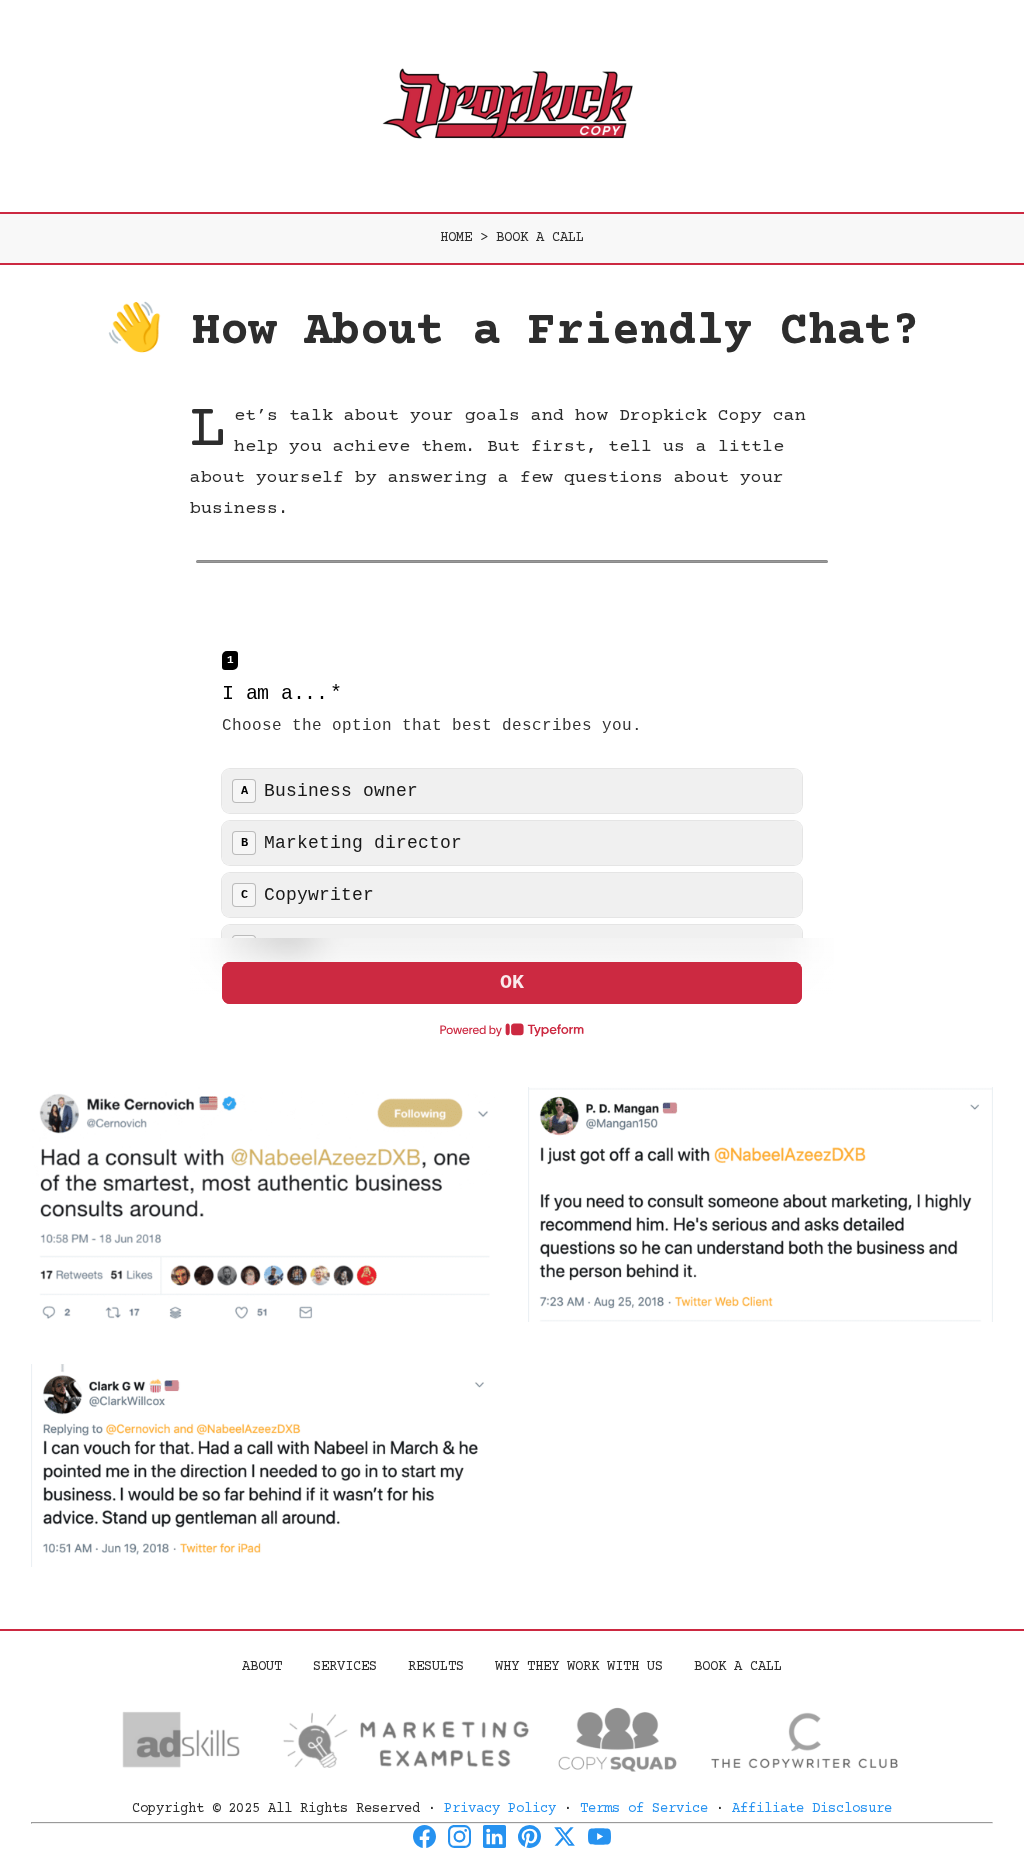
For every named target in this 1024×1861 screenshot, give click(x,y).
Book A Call (738, 1667)
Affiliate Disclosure (812, 1809)
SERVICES (345, 1667)
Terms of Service (644, 1809)
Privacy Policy (500, 1809)
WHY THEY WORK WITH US (579, 1667)
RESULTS (436, 1667)
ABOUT (262, 1667)
